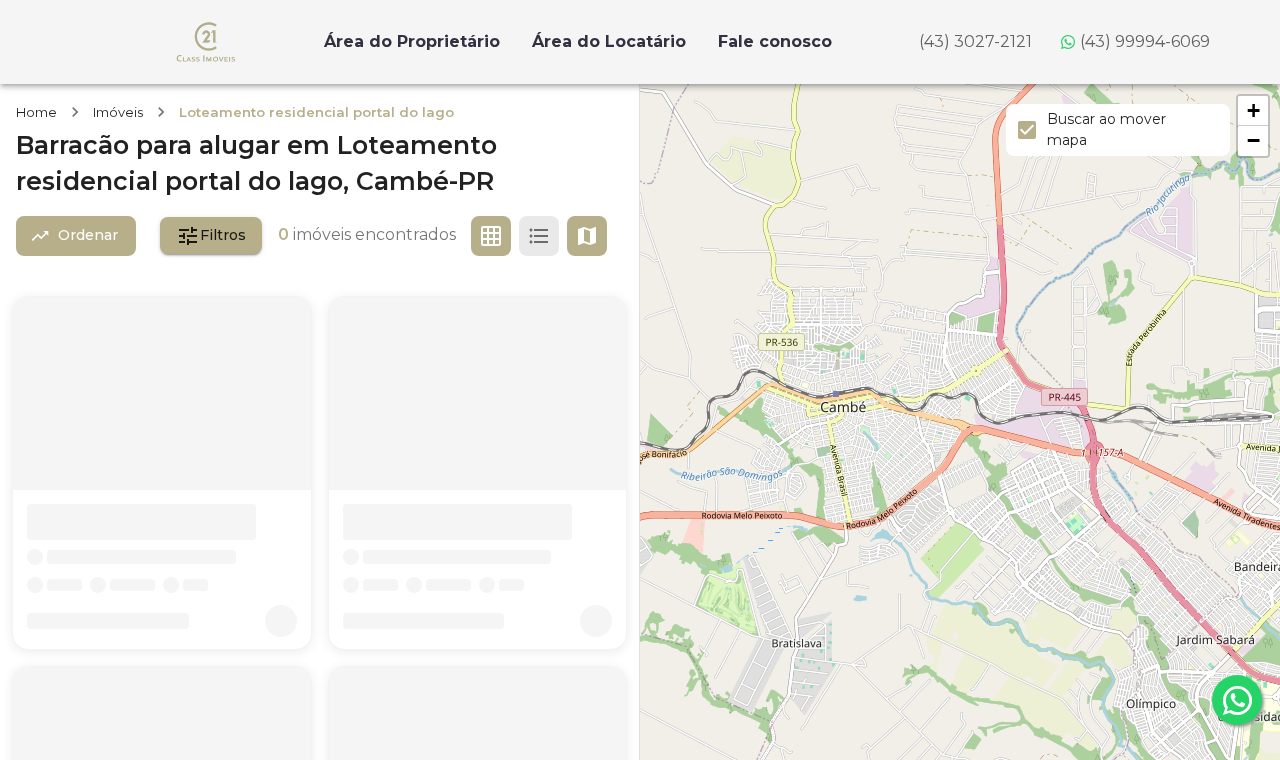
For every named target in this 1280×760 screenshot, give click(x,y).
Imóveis (118, 112)
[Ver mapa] (587, 236)
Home (36, 112)
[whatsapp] (1237, 700)
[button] (1253, 111)
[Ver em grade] (491, 236)
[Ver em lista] (539, 236)
